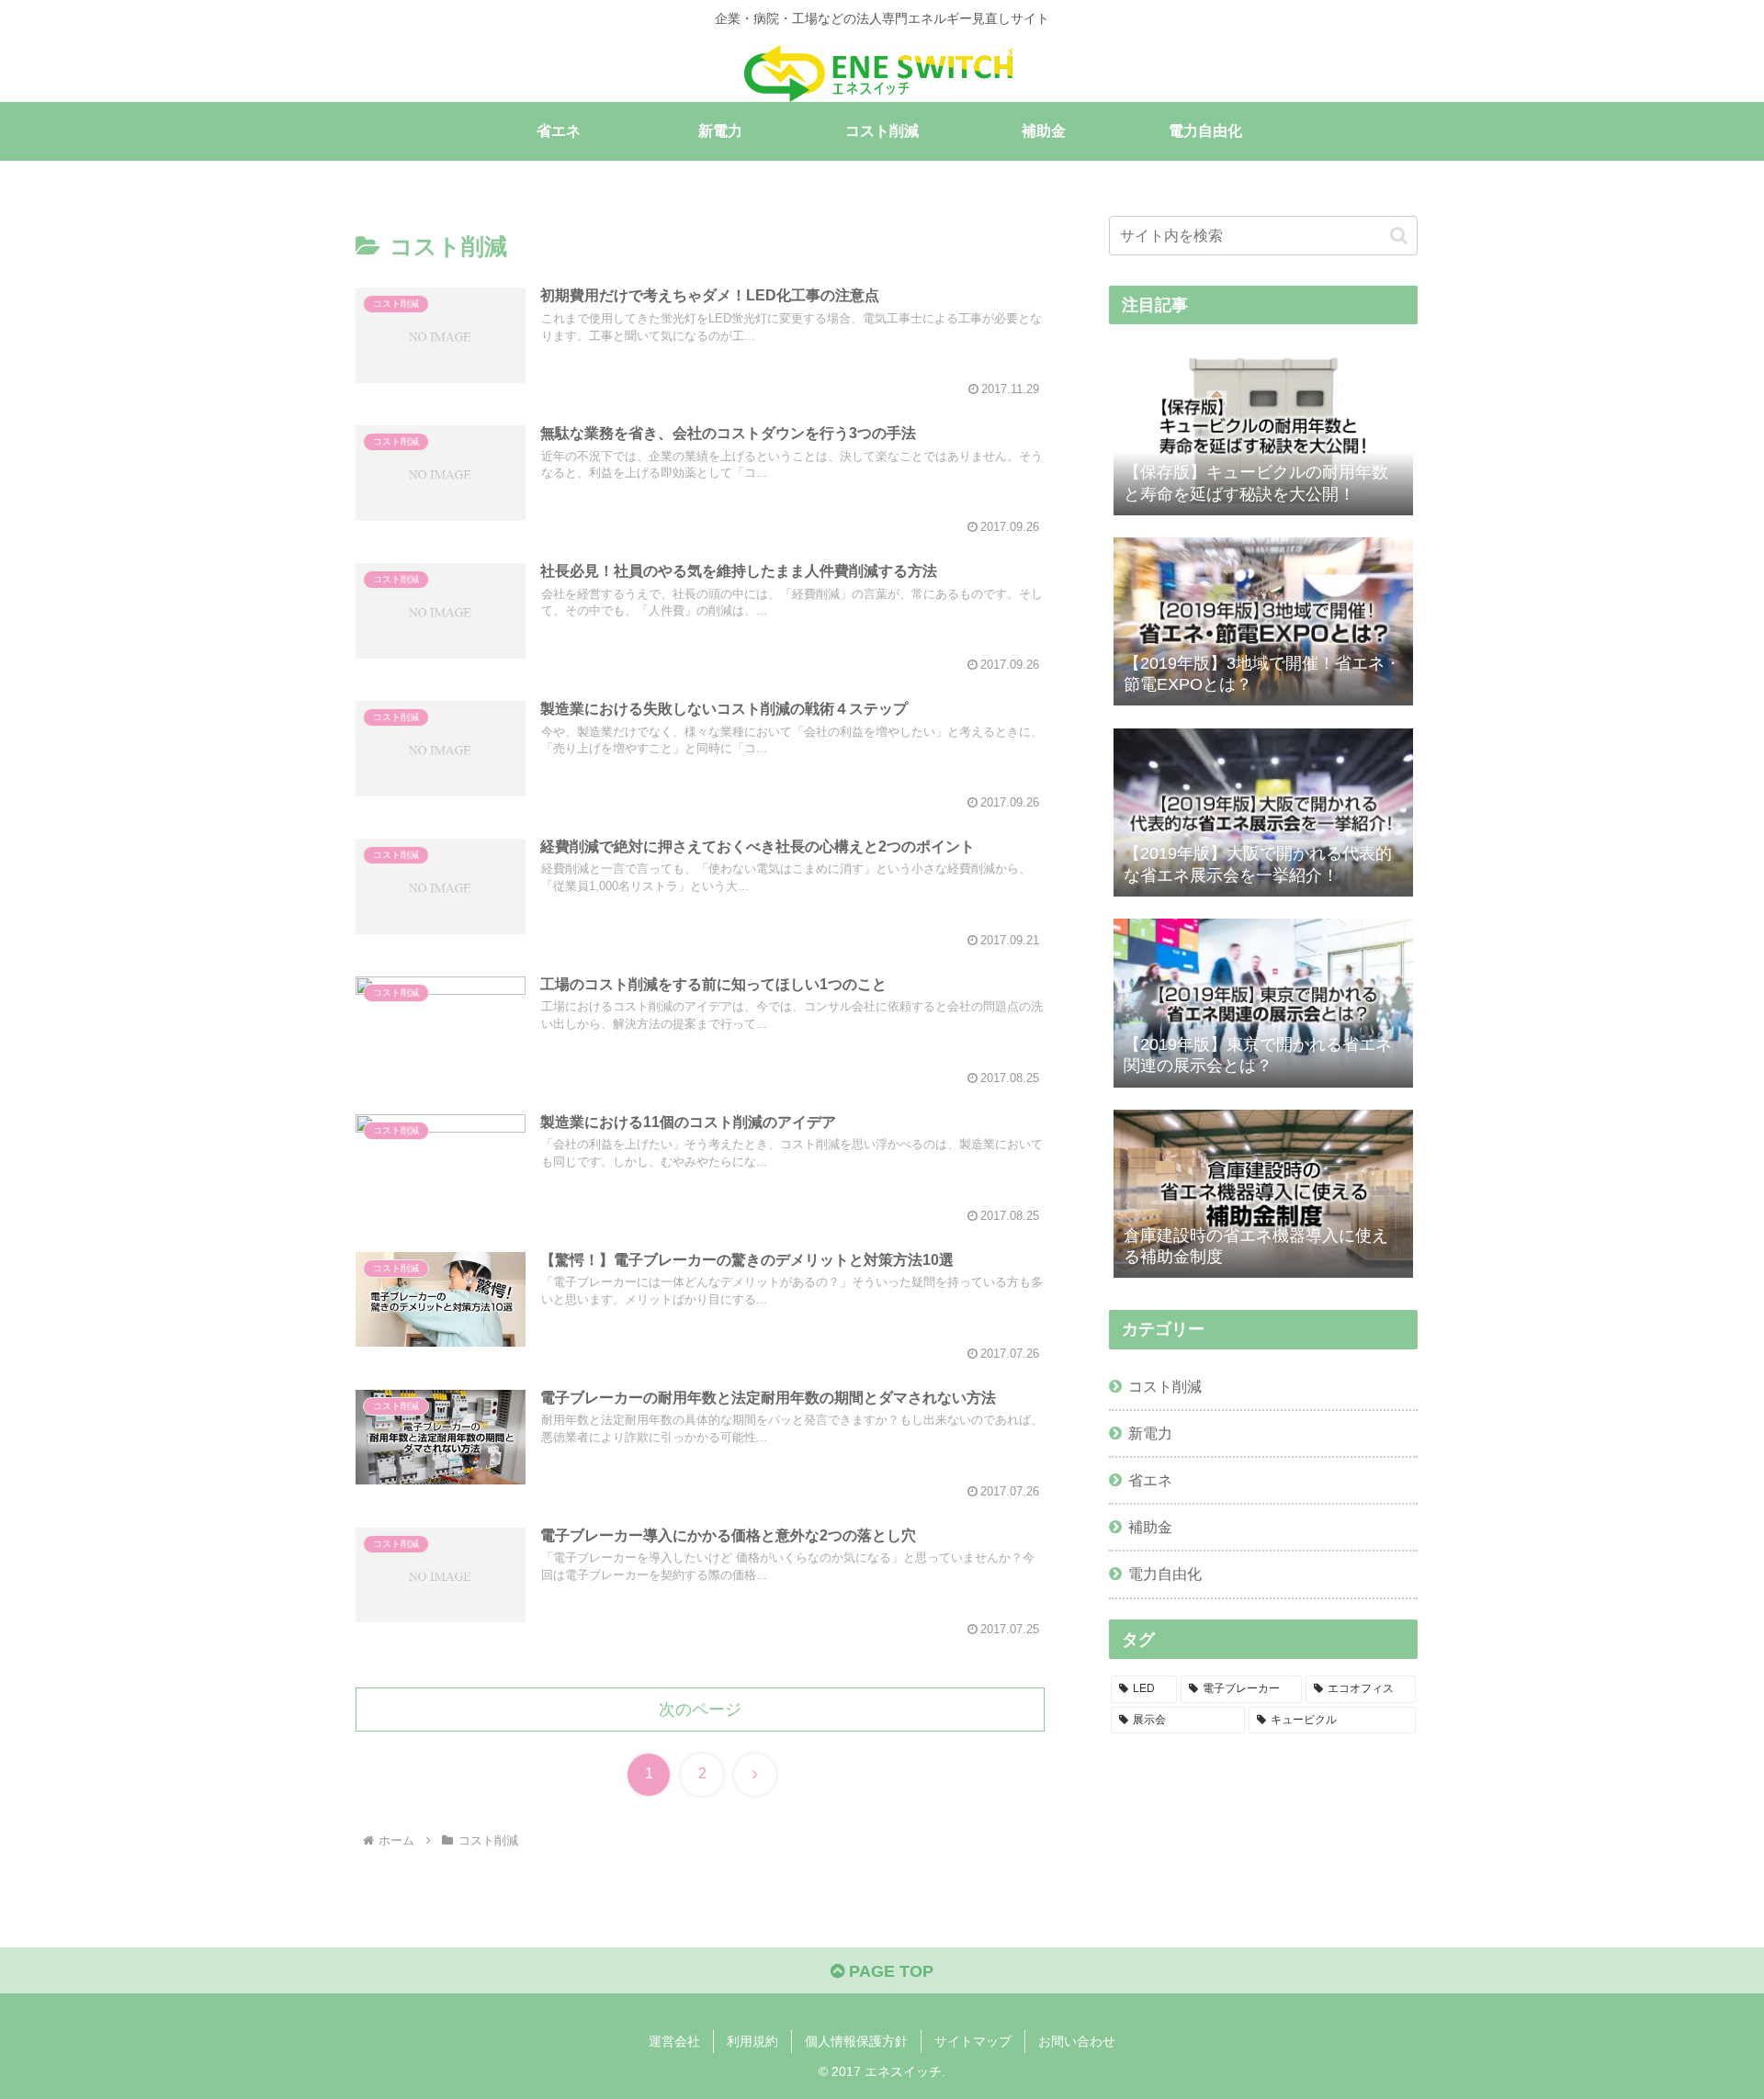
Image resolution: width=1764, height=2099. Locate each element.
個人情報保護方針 (856, 2041)
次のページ (700, 1710)
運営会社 (674, 2041)
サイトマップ (973, 2041)
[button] (1399, 236)
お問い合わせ (1077, 2041)
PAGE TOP (889, 1971)
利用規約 (752, 2041)
